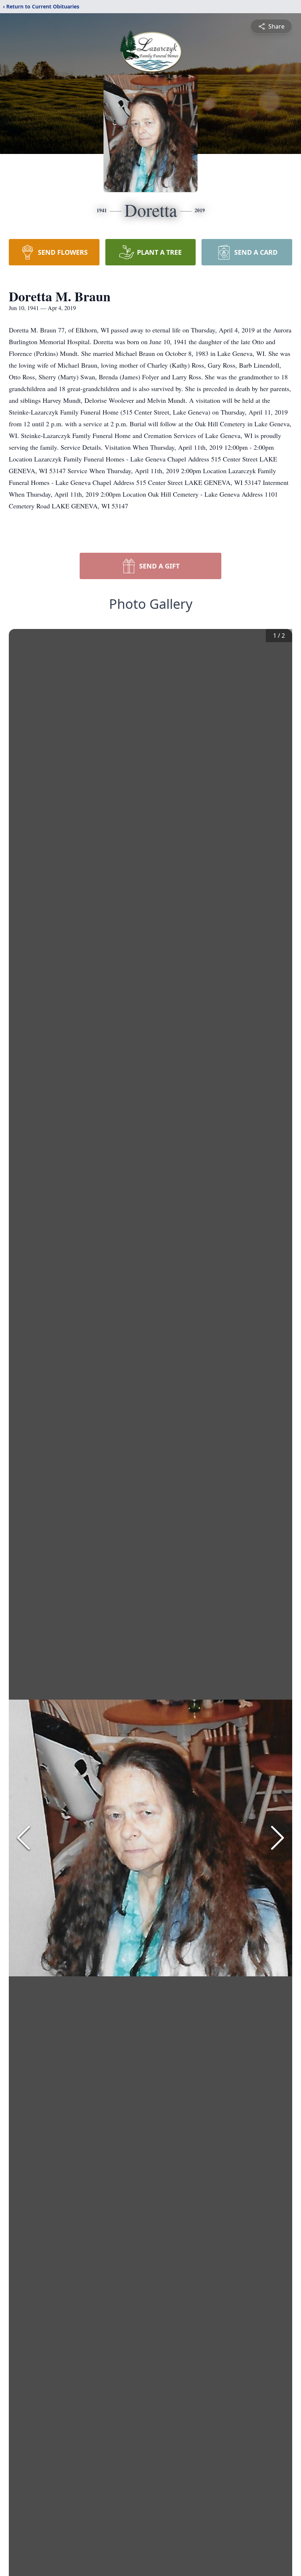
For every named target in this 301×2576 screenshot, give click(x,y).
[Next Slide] (278, 1838)
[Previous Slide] (23, 1838)
